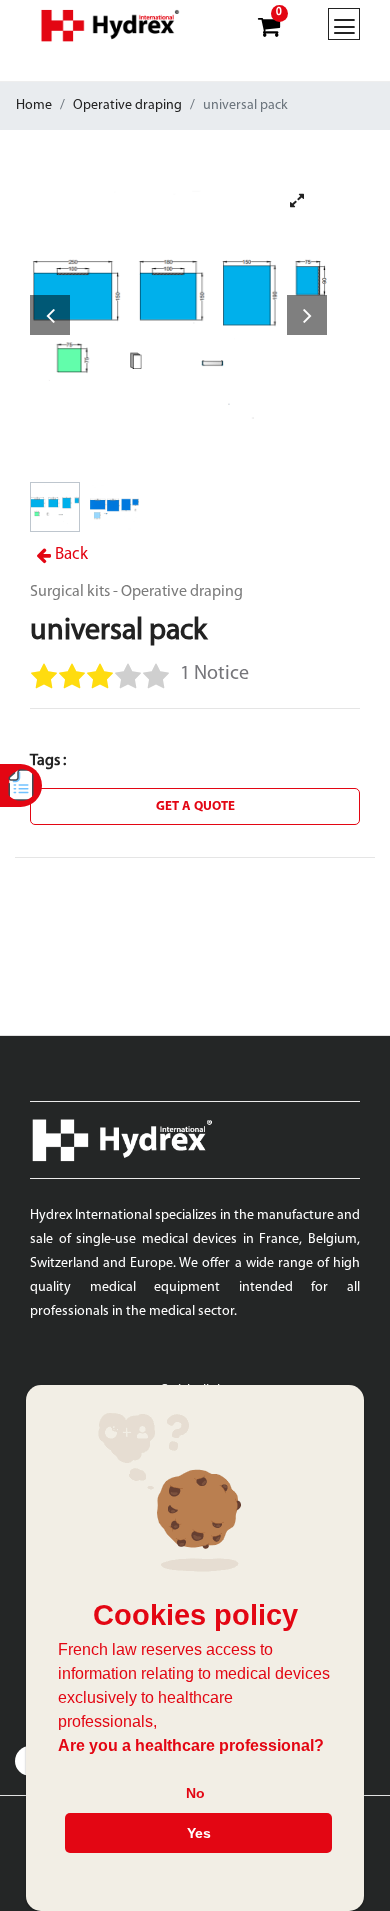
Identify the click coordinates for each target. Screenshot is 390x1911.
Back (69, 554)
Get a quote (195, 806)
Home (34, 105)
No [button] (195, 1793)
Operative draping (127, 105)
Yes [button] (199, 1833)
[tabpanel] (178, 318)
